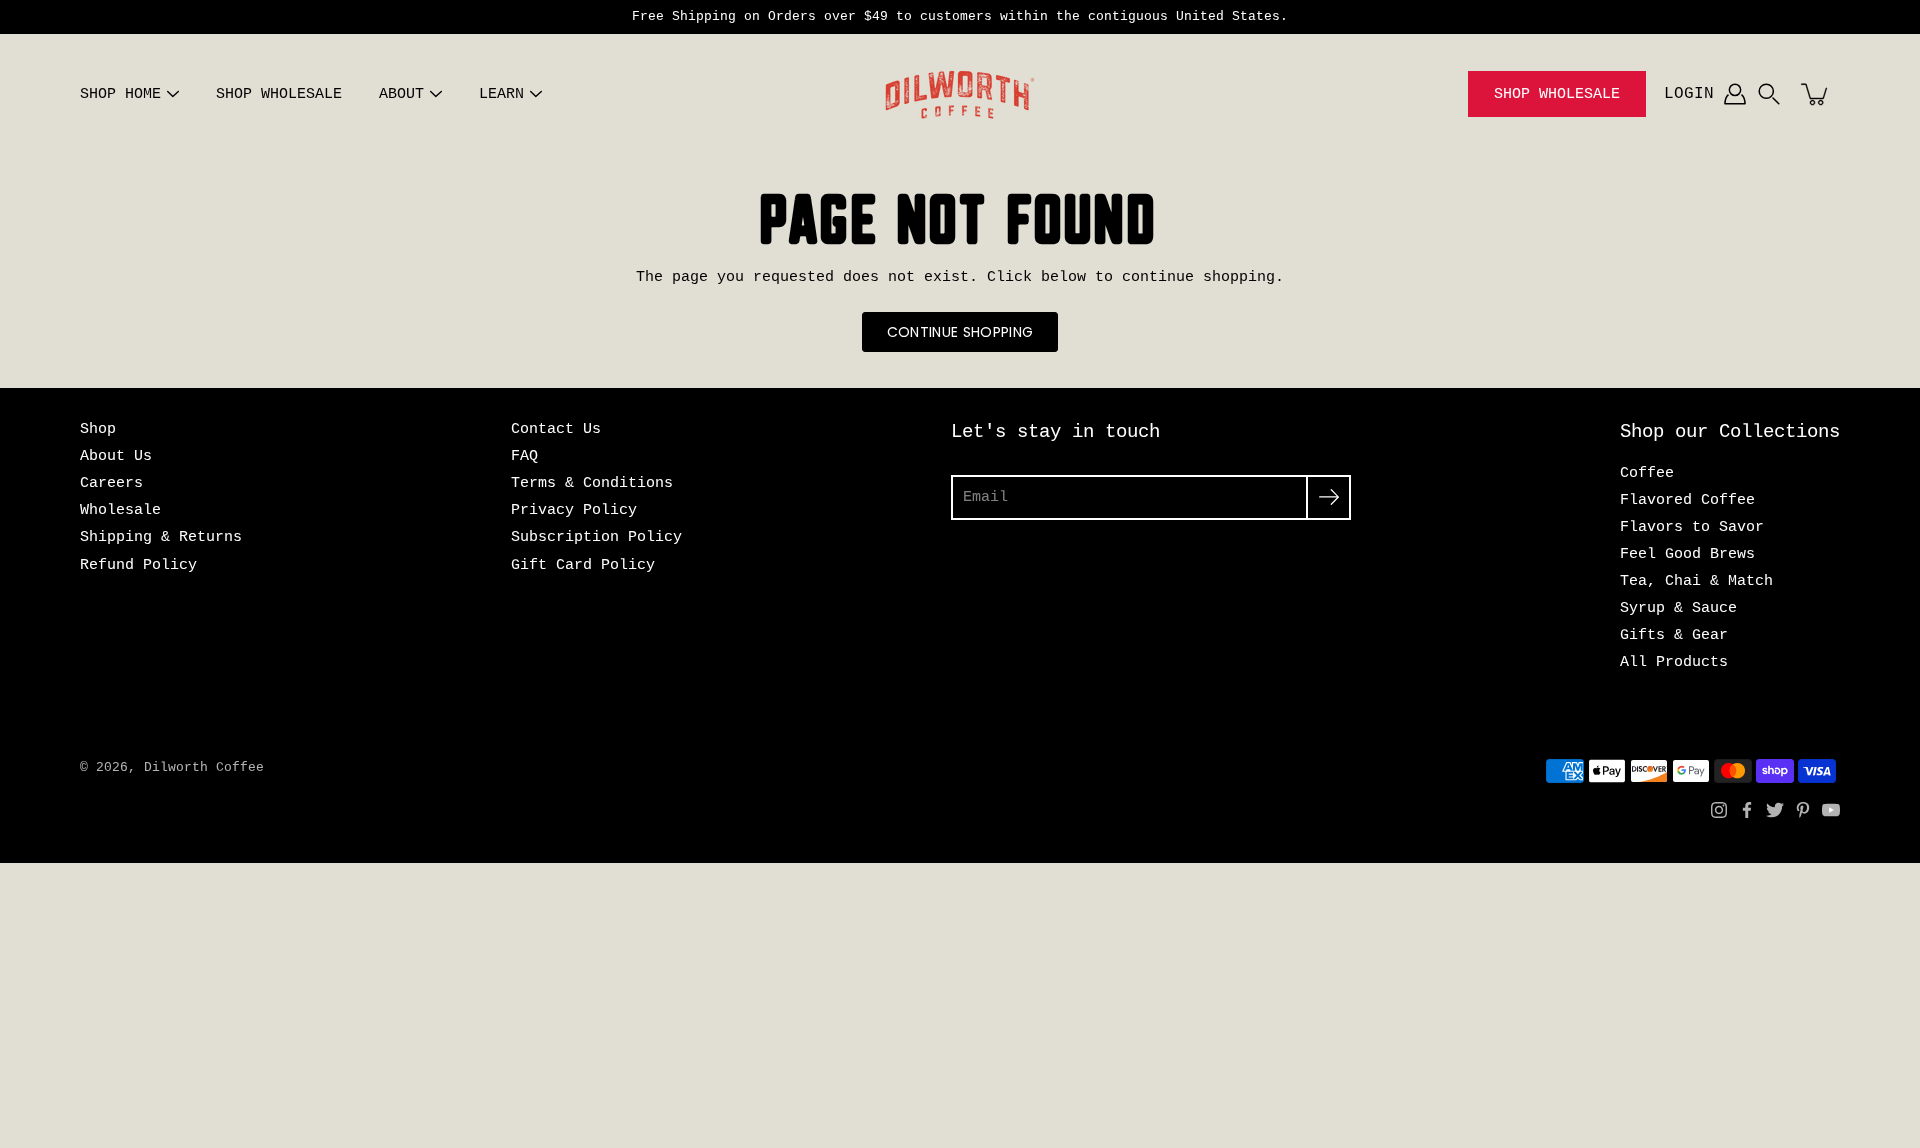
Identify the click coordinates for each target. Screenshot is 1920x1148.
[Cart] (1816, 94)
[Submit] (1328, 497)
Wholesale (120, 510)
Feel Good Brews (1687, 554)
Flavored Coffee (1687, 500)
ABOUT (401, 94)
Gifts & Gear (1674, 635)
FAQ (524, 456)
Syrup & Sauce (1678, 608)
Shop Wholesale (1557, 94)
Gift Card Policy (583, 565)
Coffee (1647, 473)
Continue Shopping (960, 332)
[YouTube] (1831, 810)
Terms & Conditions (592, 483)
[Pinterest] (1803, 810)
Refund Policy (138, 565)
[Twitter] (1775, 810)
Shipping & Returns (161, 537)
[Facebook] (1747, 810)
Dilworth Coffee (204, 768)
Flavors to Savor (1692, 527)
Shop (98, 429)
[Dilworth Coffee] (960, 94)
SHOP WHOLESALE (279, 94)
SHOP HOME (120, 94)
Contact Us (556, 429)
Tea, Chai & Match (1696, 581)
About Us (116, 456)
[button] (1769, 94)
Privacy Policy (574, 510)
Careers (111, 483)
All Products (1674, 662)
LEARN (501, 94)
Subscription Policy (596, 537)
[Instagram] (1719, 810)
